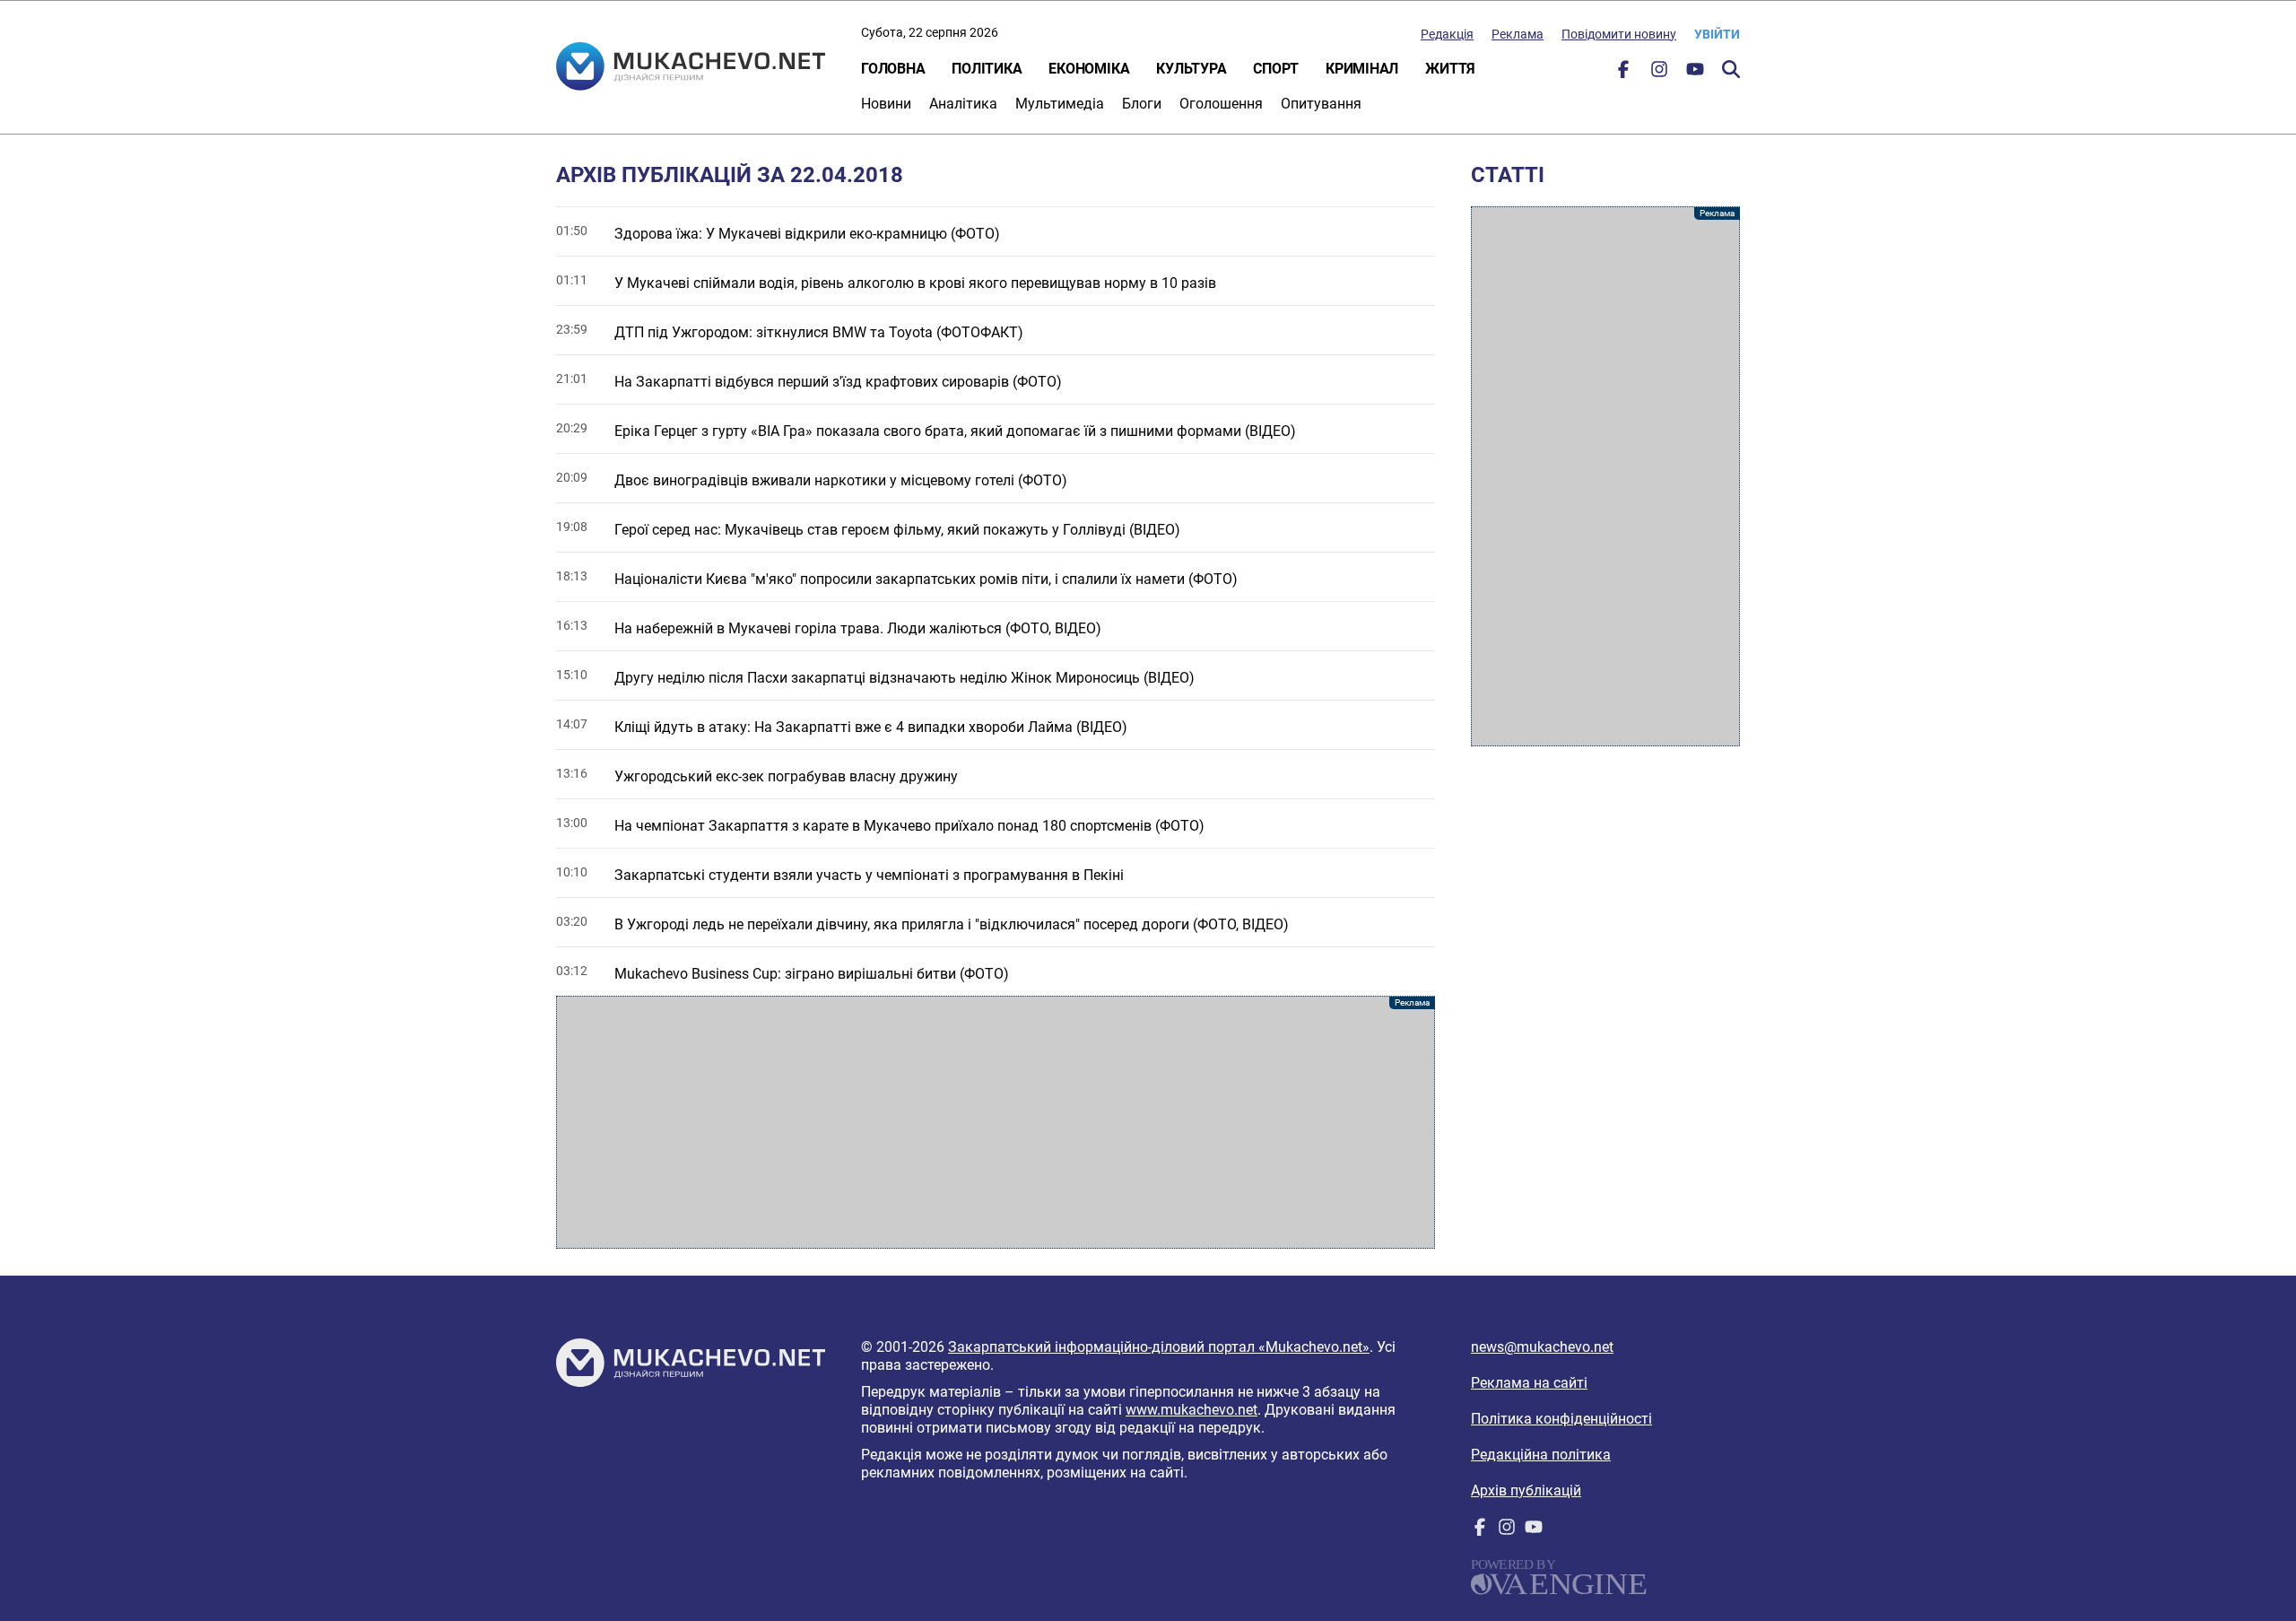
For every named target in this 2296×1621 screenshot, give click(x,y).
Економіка (1089, 69)
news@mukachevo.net (1542, 1347)
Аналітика (963, 104)
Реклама (1518, 34)
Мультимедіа (1060, 104)
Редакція (1447, 34)
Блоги (1142, 104)
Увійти (1717, 34)
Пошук (1731, 69)
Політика (987, 69)
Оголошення (1221, 104)
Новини (886, 104)
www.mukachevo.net (1191, 1410)
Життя (1450, 69)
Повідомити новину (1619, 34)
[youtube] (1695, 73)
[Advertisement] (996, 1122)
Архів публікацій (1526, 1490)
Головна (893, 69)
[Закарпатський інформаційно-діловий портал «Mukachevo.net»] (691, 68)
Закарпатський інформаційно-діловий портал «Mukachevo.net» (1159, 1347)
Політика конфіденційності (1561, 1419)
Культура (1191, 69)
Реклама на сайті (1529, 1383)
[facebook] (1623, 73)
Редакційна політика (1541, 1455)
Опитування (1321, 104)
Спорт (1276, 69)
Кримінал (1362, 69)
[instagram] (1659, 73)
